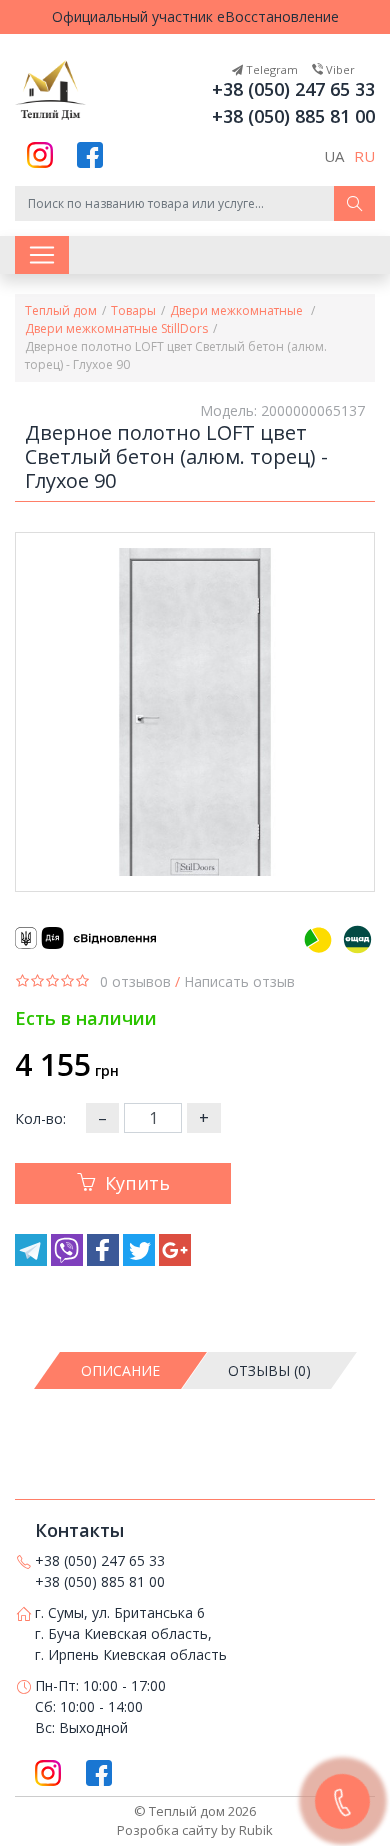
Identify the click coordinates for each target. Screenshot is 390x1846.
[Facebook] (105, 1260)
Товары (133, 310)
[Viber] (69, 1260)
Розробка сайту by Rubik (195, 1830)
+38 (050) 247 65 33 (293, 89)
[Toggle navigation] (42, 255)
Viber (339, 69)
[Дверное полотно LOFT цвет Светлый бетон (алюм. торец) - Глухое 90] (195, 712)
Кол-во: (40, 1118)
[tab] (121, 1370)
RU (364, 156)
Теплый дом (61, 310)
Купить (137, 1183)
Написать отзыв (239, 981)
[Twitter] (141, 1260)
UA (334, 156)
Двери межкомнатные (238, 310)
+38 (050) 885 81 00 (293, 116)
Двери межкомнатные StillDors (116, 328)
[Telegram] (33, 1260)
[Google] (175, 1260)
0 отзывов (135, 981)
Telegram (270, 69)
